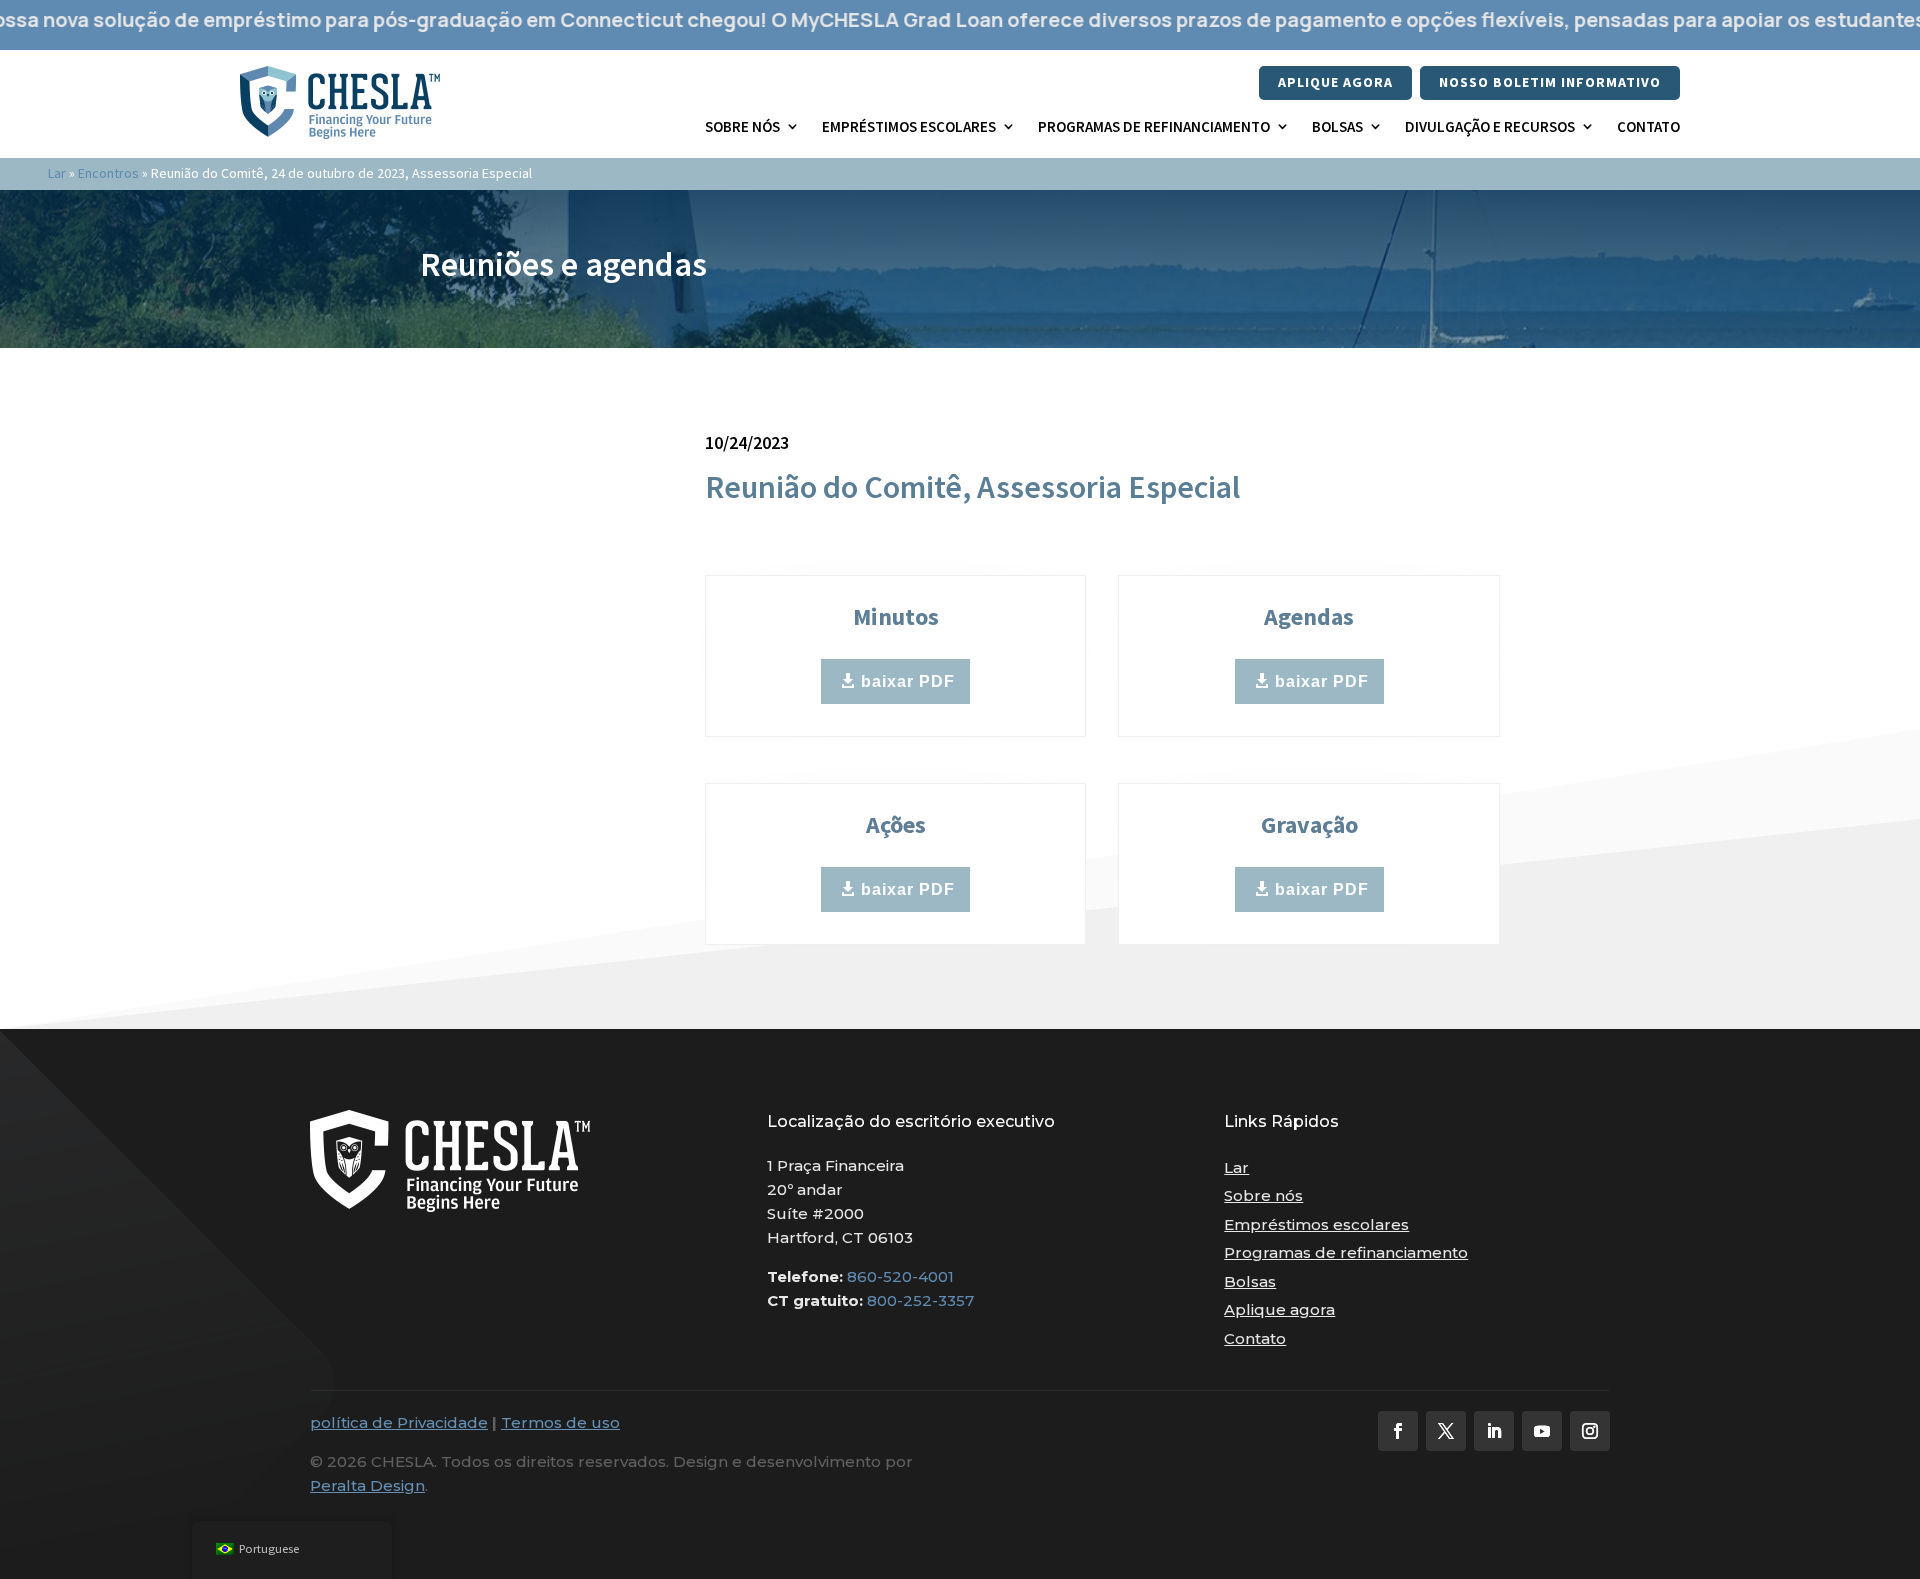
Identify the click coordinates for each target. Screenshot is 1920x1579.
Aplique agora (1335, 82)
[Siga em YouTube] (1542, 1431)
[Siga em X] (1446, 1431)
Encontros (108, 173)
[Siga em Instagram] (1590, 1431)
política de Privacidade (399, 1422)
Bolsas (1337, 126)
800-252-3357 (920, 1300)
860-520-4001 (900, 1276)
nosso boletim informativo (1550, 82)
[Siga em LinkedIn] (1494, 1431)
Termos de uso (560, 1422)
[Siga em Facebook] (1398, 1431)
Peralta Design (367, 1485)
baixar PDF (908, 681)
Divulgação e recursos (1490, 126)
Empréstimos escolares (909, 126)
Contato (1648, 126)
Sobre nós (742, 126)
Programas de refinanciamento (1154, 126)
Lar (57, 173)
